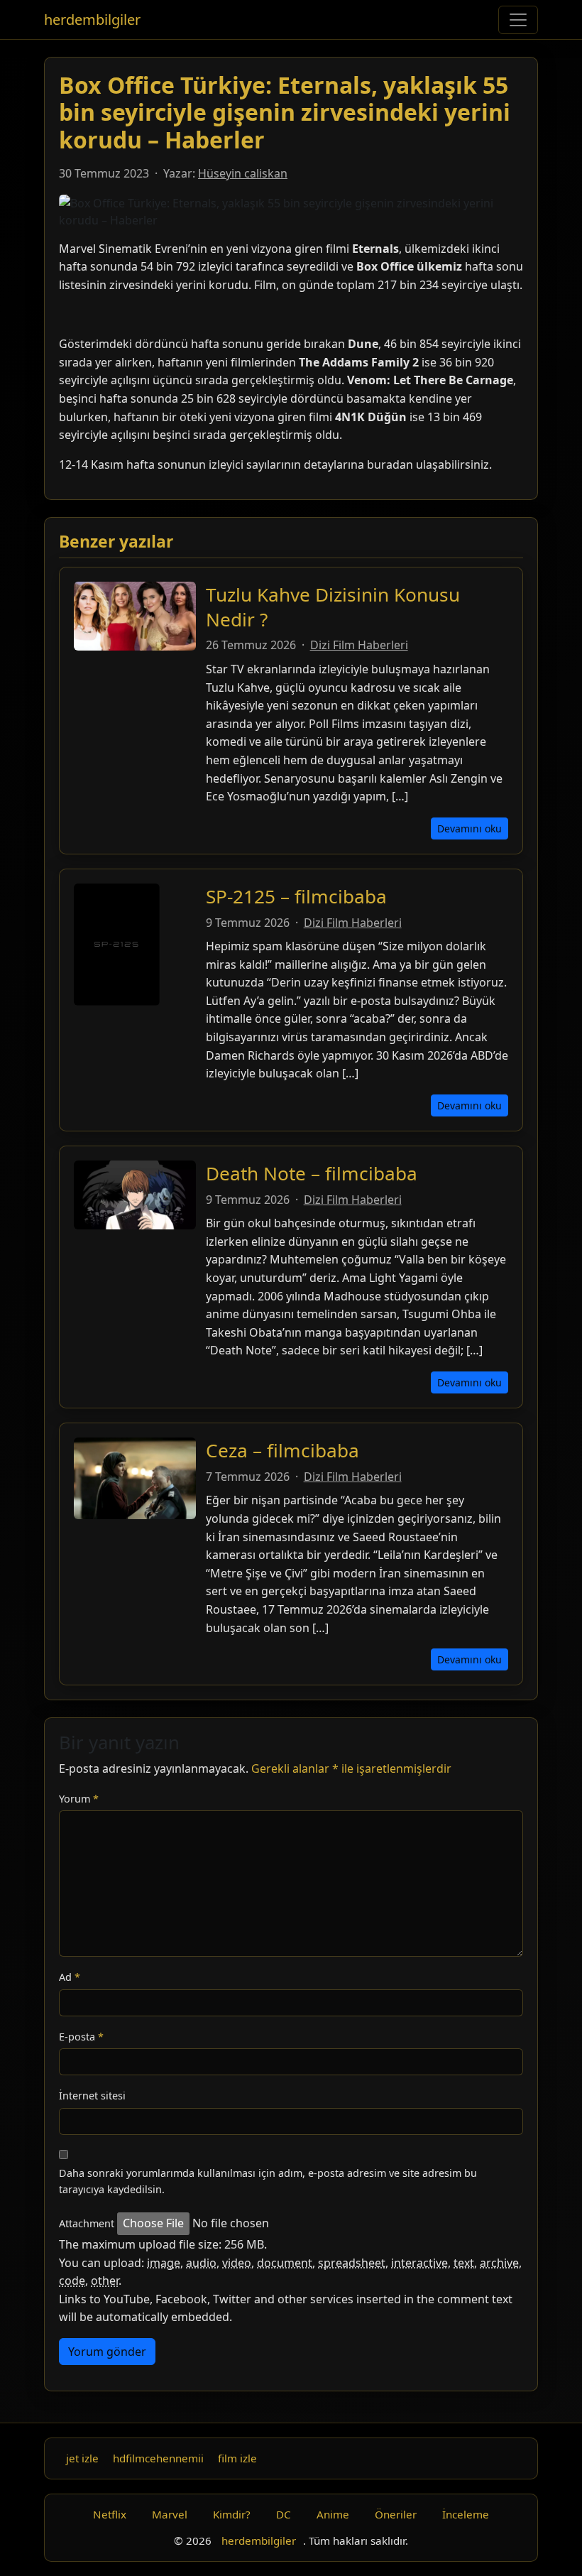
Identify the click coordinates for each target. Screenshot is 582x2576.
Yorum (79, 1799)
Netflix (110, 2514)
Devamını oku (470, 828)
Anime (333, 2514)
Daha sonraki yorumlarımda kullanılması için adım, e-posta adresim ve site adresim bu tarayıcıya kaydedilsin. (268, 2181)
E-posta (81, 2037)
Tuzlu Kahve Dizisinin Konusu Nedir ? (333, 607)
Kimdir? (232, 2514)
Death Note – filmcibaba (312, 1173)
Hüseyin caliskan (243, 173)
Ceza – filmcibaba (282, 1450)
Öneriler (396, 2514)
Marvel (170, 2514)
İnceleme (466, 2514)
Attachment (87, 2223)
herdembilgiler (92, 20)
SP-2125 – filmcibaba (296, 896)
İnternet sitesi (92, 2096)
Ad (70, 1977)
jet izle (82, 2458)
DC (284, 2514)
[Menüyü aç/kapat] (518, 20)
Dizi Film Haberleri (359, 645)
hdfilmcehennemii (158, 2458)
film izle (237, 2458)
